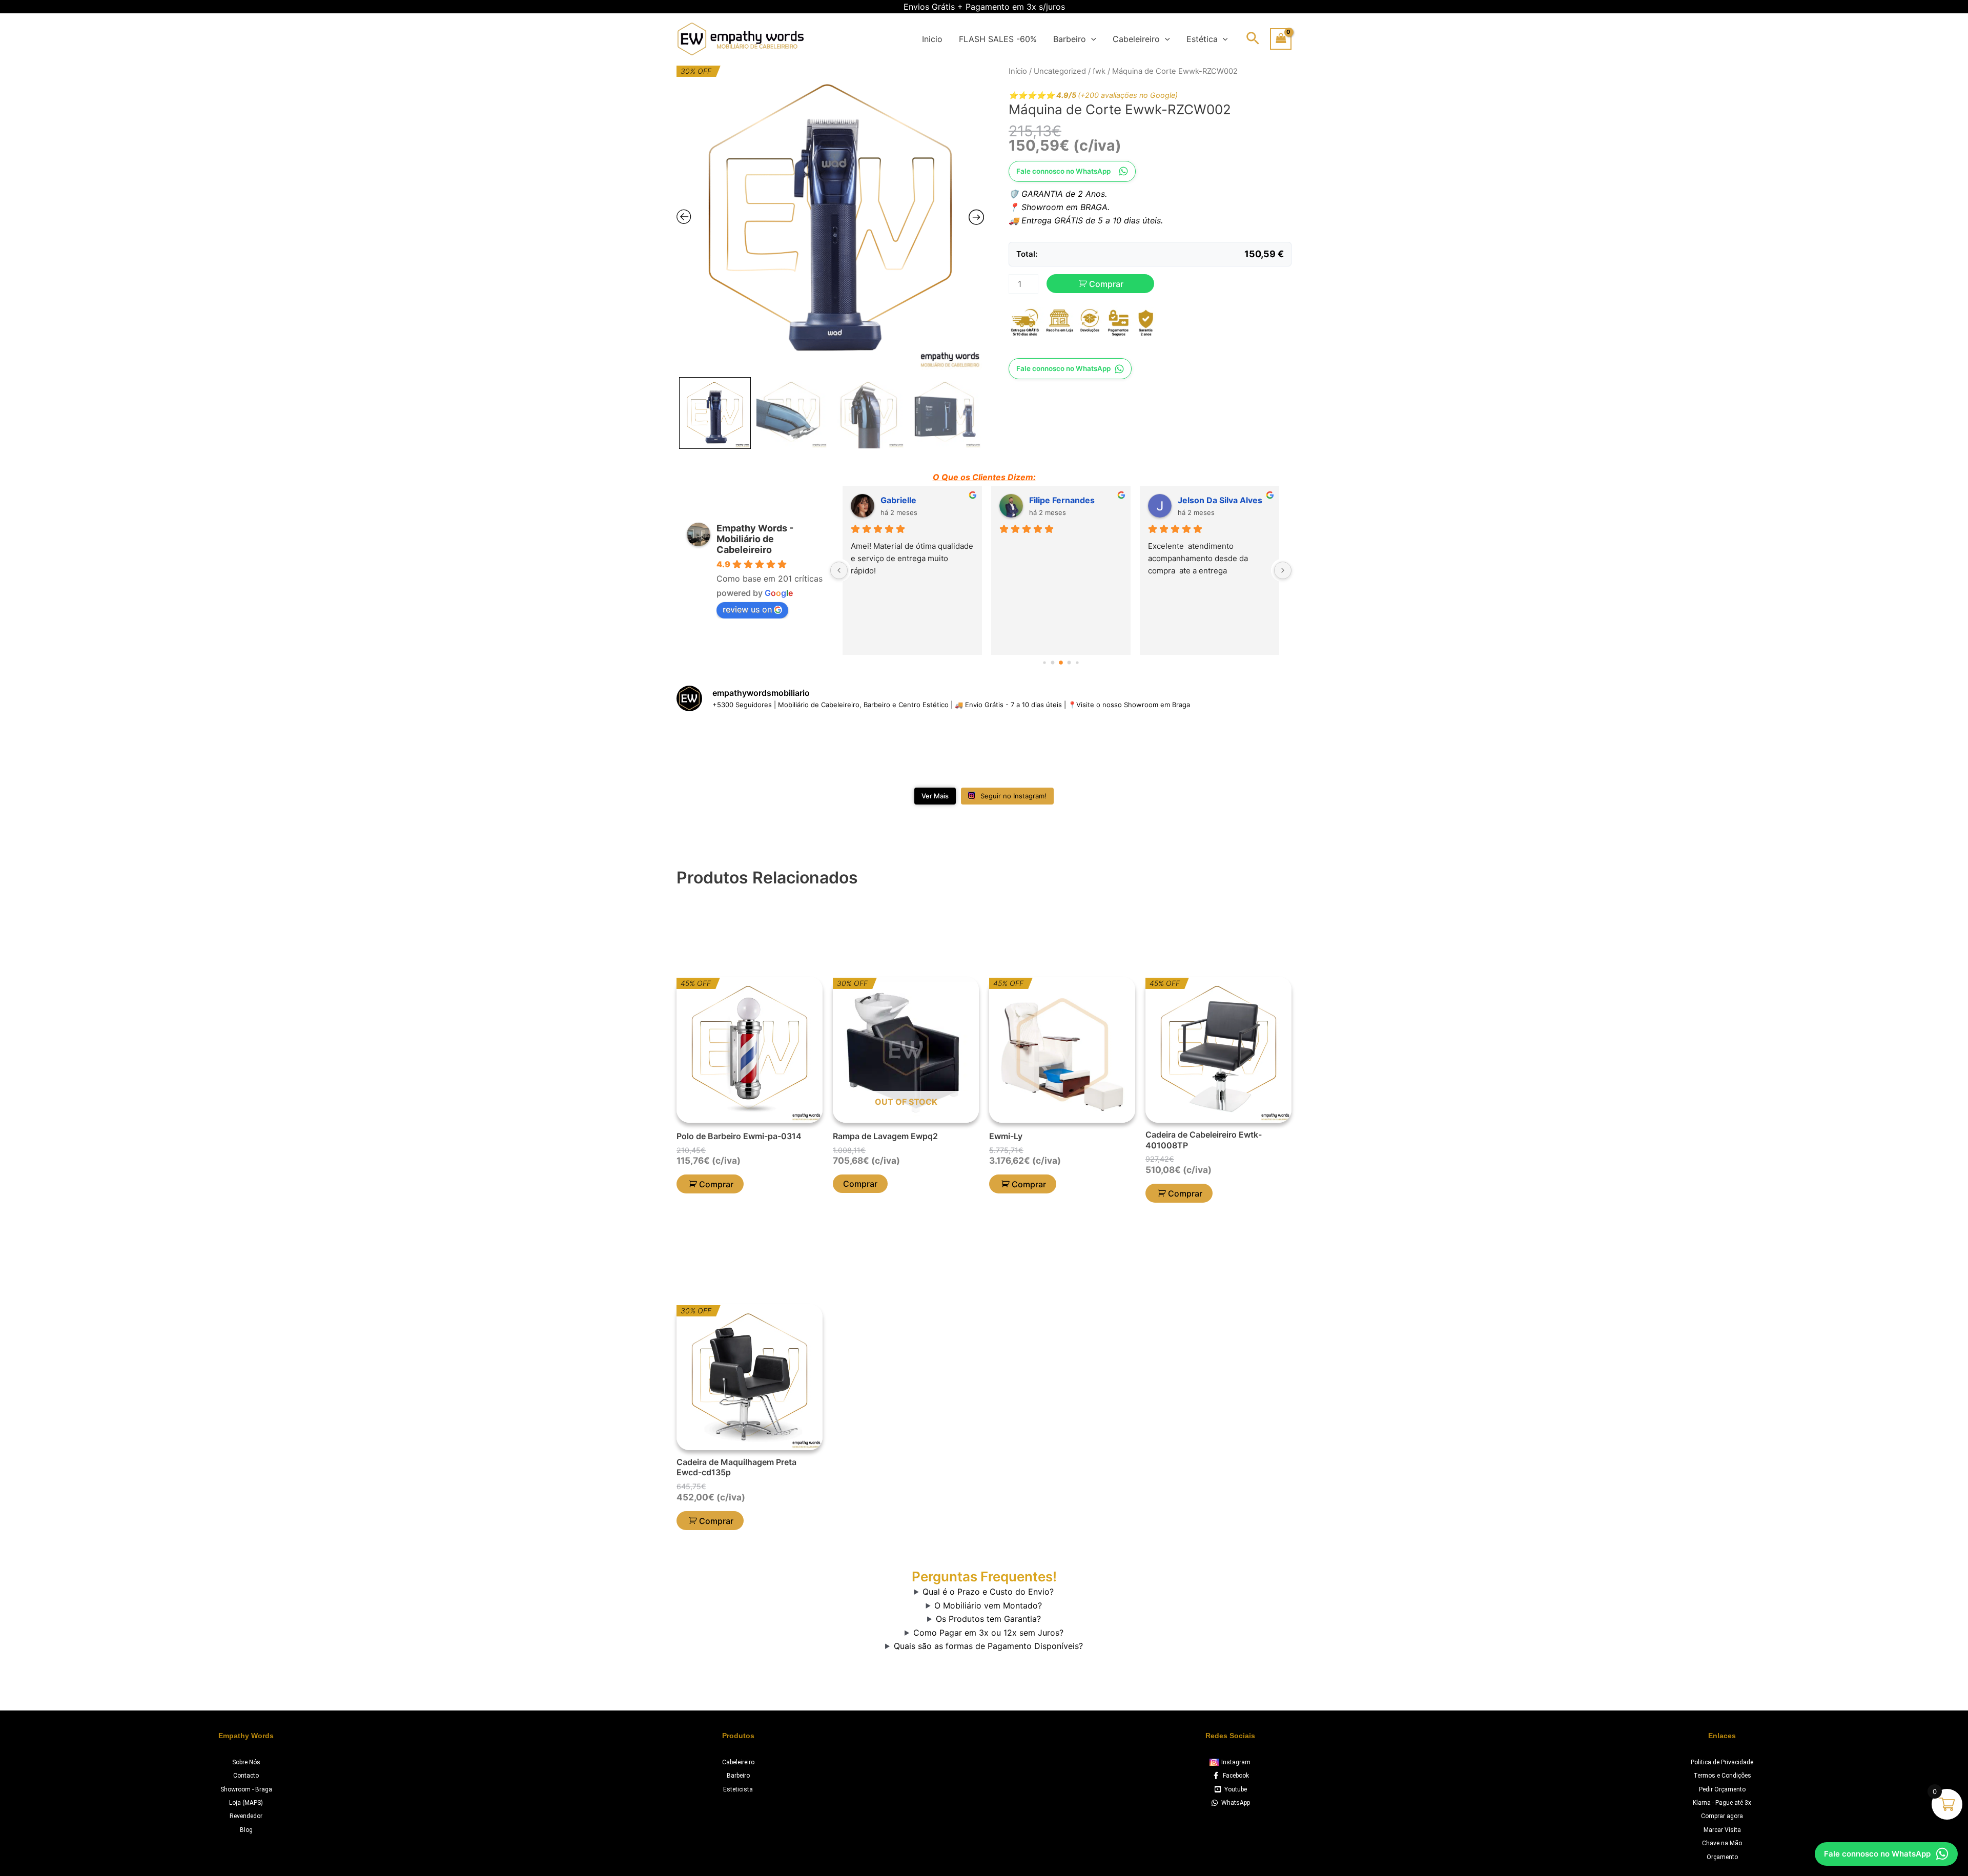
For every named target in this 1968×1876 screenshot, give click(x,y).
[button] (1091, 39)
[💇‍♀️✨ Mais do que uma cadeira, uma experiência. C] (1242, 751)
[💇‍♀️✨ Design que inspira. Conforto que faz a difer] (1139, 751)
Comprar (1106, 284)
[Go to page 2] (1044, 663)
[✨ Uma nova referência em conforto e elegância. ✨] (1036, 751)
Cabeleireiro (1136, 39)
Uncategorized (1060, 71)
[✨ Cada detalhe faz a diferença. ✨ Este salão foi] (829, 751)
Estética (1202, 39)
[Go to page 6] (1077, 663)
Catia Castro (1054, 500)
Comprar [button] (716, 1184)
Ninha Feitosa (907, 500)
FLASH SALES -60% (998, 39)
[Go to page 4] (1061, 663)
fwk (1099, 71)
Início (1018, 71)
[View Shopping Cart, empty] (1281, 39)
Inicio (932, 39)
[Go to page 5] (1069, 663)
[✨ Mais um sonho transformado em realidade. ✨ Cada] (932, 751)
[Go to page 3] (1053, 663)
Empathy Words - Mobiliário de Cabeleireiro (755, 539)
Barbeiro (1070, 39)
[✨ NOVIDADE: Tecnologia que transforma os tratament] (726, 751)
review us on (747, 609)
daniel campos (1207, 500)
